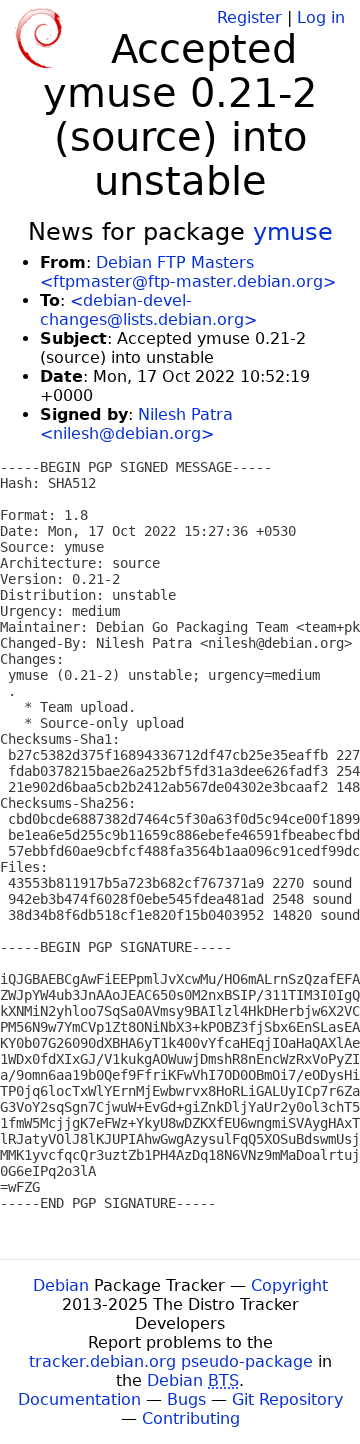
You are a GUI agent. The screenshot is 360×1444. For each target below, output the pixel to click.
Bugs (186, 1399)
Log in (321, 17)
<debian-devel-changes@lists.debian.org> (148, 310)
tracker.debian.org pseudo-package (171, 1361)
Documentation (79, 1399)
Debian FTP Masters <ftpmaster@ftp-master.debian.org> (188, 272)
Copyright (289, 1285)
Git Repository (287, 1399)
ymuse (293, 232)
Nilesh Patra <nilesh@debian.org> (136, 424)
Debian (61, 1285)
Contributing (191, 1418)
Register (249, 17)
